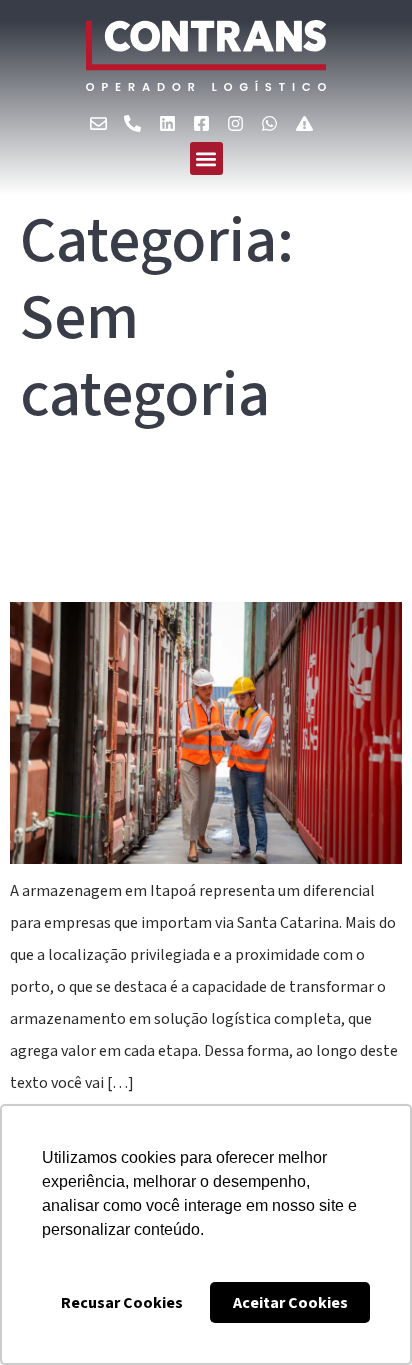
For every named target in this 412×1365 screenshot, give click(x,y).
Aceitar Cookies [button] (290, 1303)
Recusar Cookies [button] (122, 1303)
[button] (206, 158)
